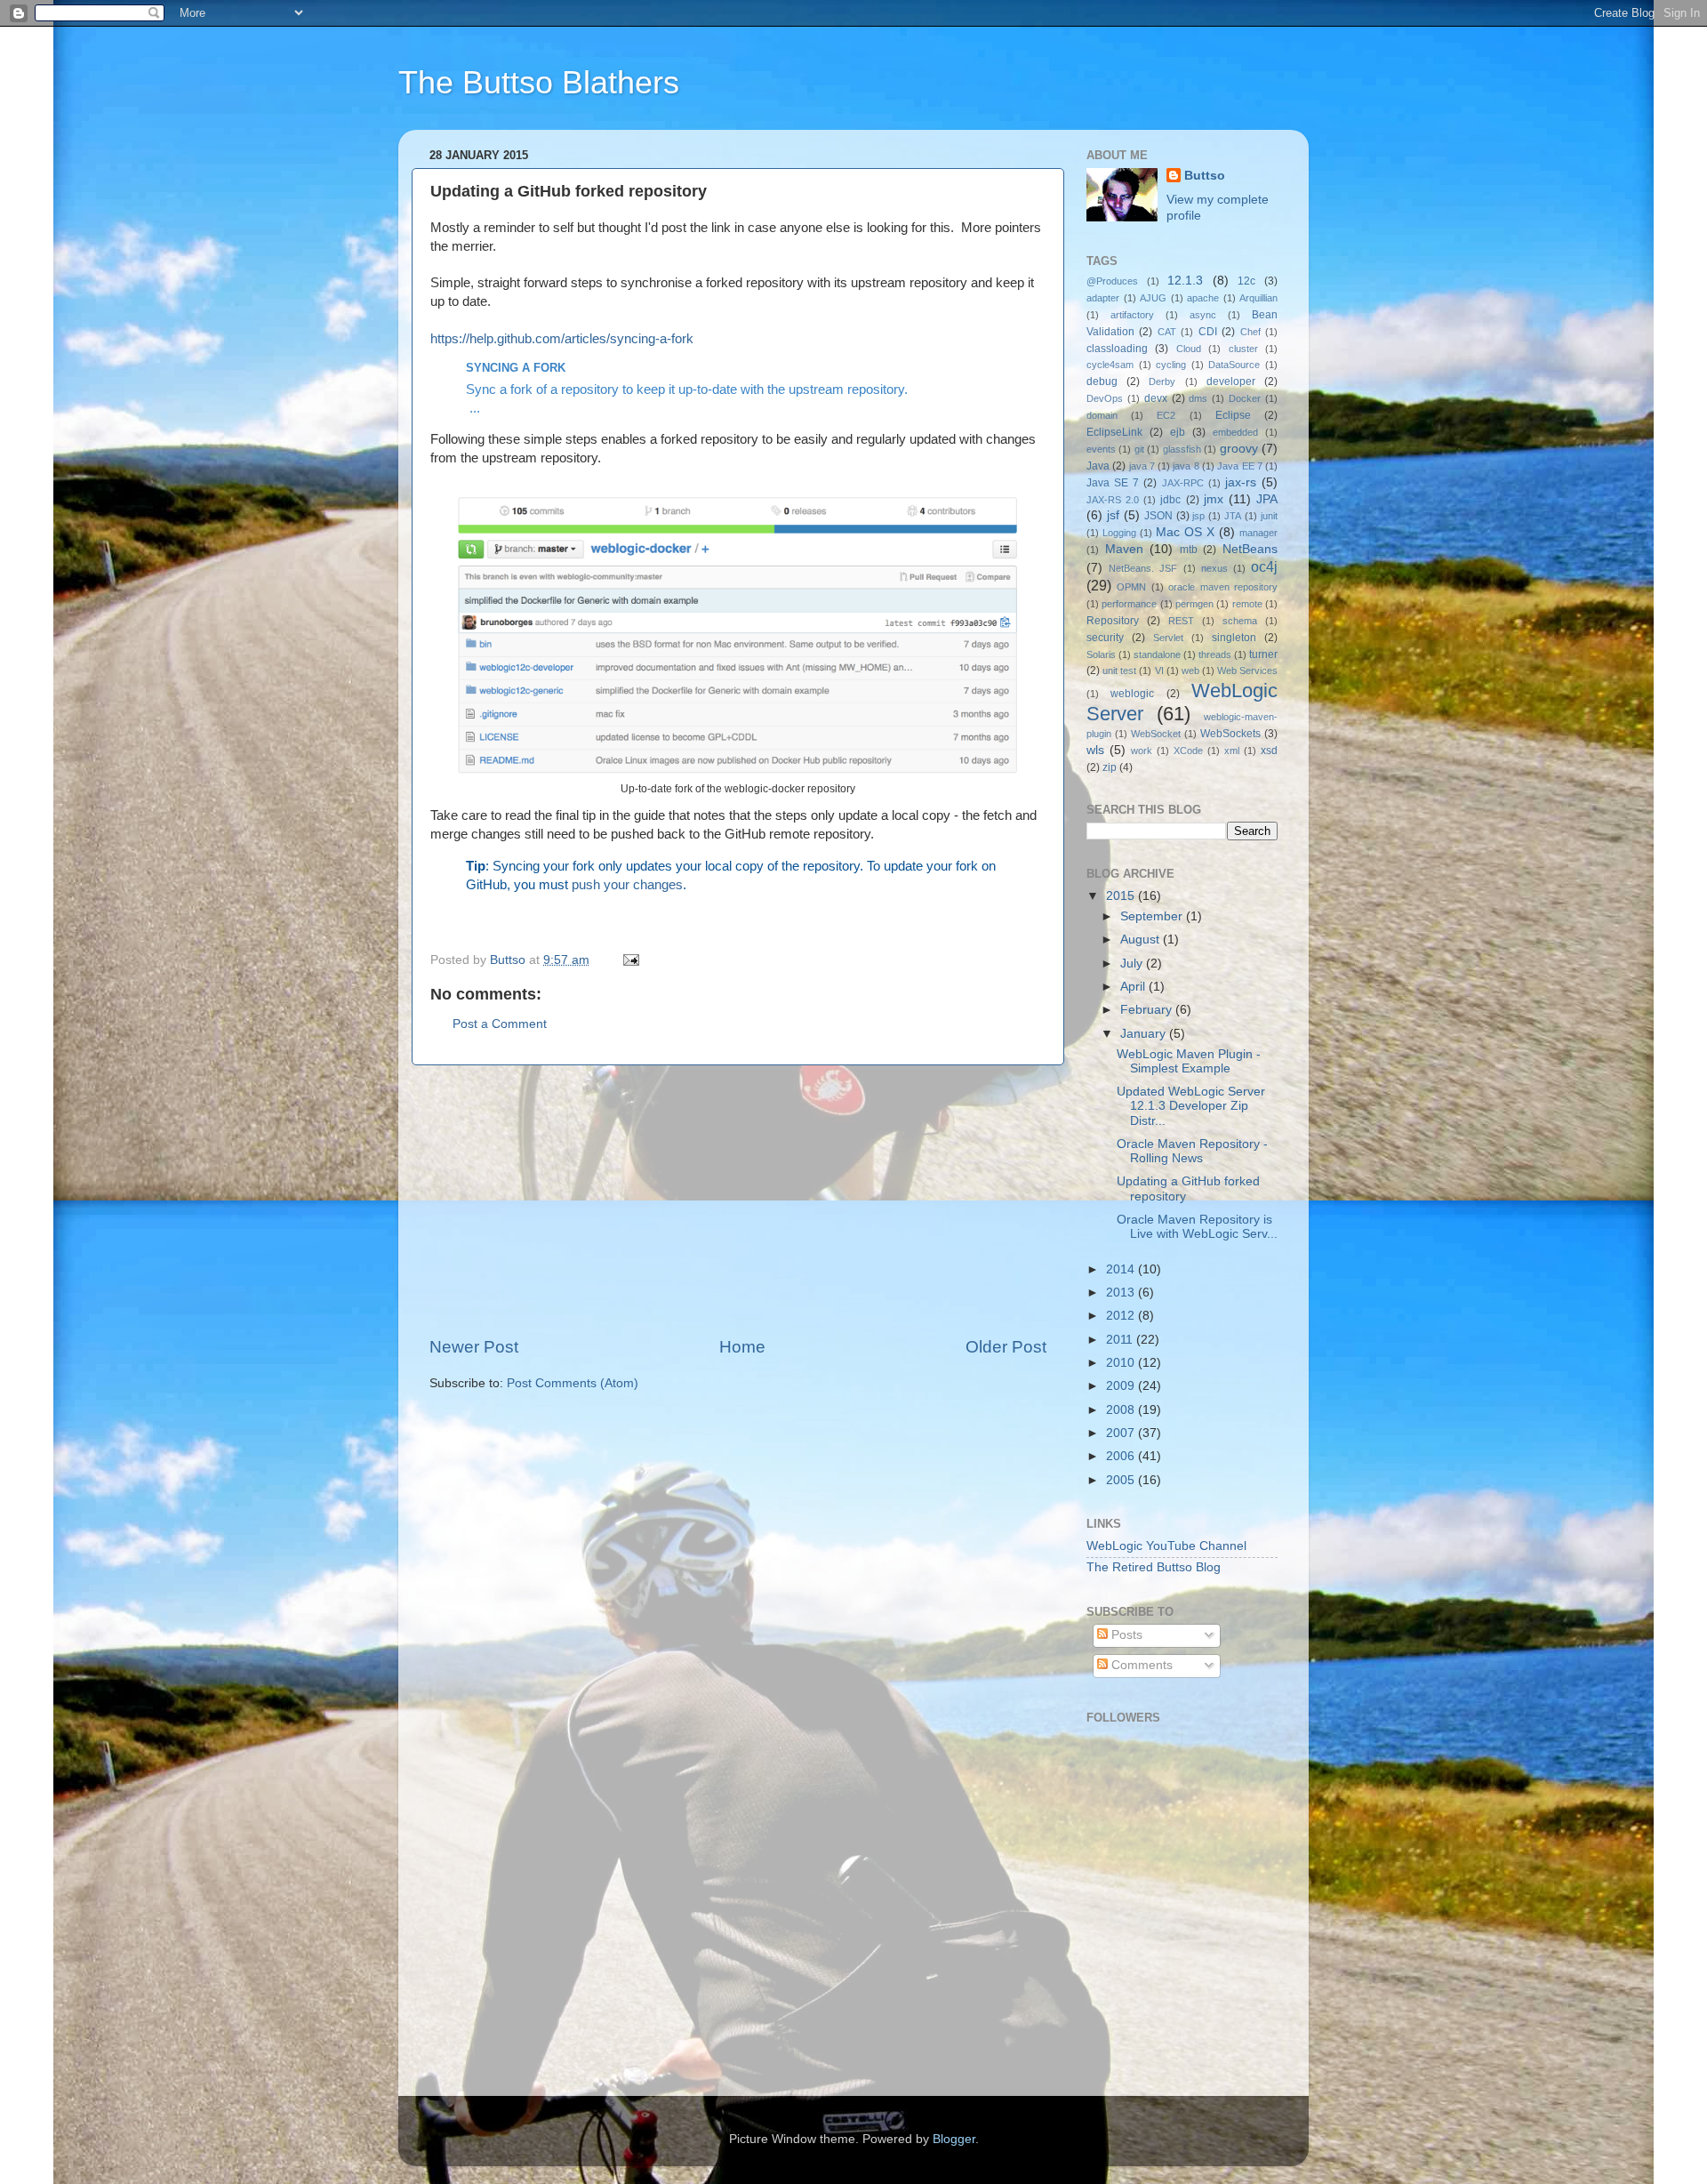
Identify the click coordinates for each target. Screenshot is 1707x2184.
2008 (1122, 1410)
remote (1247, 604)
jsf (1113, 515)
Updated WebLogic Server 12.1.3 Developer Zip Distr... (1191, 1106)
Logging (1119, 533)
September (1153, 916)
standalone (1157, 654)
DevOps (1105, 398)
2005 (1122, 1480)
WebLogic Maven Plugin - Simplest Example (1189, 1061)
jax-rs (1241, 482)
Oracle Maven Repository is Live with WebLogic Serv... (1197, 1227)
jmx (1214, 499)
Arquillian (1258, 298)
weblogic (1132, 694)
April (1134, 987)
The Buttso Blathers (539, 82)
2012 (1122, 1316)
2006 (1122, 1456)
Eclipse (1233, 415)
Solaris (1101, 654)
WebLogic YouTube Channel (1166, 1546)
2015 (1122, 896)
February (1148, 1010)
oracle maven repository (1223, 587)
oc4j (1264, 566)
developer (1231, 381)
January (1145, 1034)
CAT (1167, 332)
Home (742, 1347)
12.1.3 (1185, 281)
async (1203, 315)
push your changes (627, 885)
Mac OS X (1185, 532)
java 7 (1142, 466)
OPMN (1131, 587)
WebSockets (1230, 734)
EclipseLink (1114, 432)
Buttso (1205, 176)
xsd (1269, 751)
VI (1159, 670)
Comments (1140, 1665)
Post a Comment (500, 1024)
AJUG (1153, 298)
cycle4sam (1110, 365)
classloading (1117, 349)
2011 (1121, 1340)
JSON (1158, 516)
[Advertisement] (738, 1200)
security (1105, 638)
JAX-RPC (1183, 483)
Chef (1250, 332)
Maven (1124, 549)
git (1139, 449)
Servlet (1168, 638)
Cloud (1189, 349)
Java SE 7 (1113, 483)
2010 (1122, 1363)
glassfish (1182, 449)
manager (1258, 533)
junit (1269, 516)
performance (1129, 604)
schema (1240, 621)
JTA (1233, 516)
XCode (1188, 751)
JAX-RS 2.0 (1113, 500)
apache (1203, 298)
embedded (1235, 432)
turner (1263, 654)
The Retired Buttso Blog (1154, 1567)
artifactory (1132, 315)
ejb (1178, 432)
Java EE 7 (1240, 466)
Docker (1245, 398)
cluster (1243, 349)
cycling (1171, 365)
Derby (1162, 381)
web (1190, 670)
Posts (1125, 1635)
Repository (1113, 621)
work (1142, 751)
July (1133, 964)
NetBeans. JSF (1143, 568)
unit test (1119, 670)
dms (1198, 398)
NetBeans (1250, 549)
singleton (1234, 638)
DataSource (1234, 365)
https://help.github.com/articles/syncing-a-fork (562, 339)
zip (1110, 767)
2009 (1122, 1386)
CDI (1208, 332)
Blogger (954, 2139)
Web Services (1247, 670)
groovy (1239, 449)
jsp (1198, 516)
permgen (1194, 604)
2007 (1122, 1433)
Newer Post (474, 1347)
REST (1181, 621)
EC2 (1166, 415)
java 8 (1186, 466)
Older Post (1006, 1347)
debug (1102, 381)
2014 (1122, 1269)
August (1142, 939)
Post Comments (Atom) (573, 1383)
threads (1215, 654)
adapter (1103, 298)
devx (1156, 398)
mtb (1189, 550)
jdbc (1170, 500)
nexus (1214, 568)
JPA (1267, 499)
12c (1246, 281)
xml (1232, 751)
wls (1095, 750)
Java (1098, 466)
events (1101, 449)
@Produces (1112, 281)
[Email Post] (630, 960)
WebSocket (1156, 734)
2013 (1122, 1293)
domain (1102, 415)
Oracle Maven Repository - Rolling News (1192, 1151)
